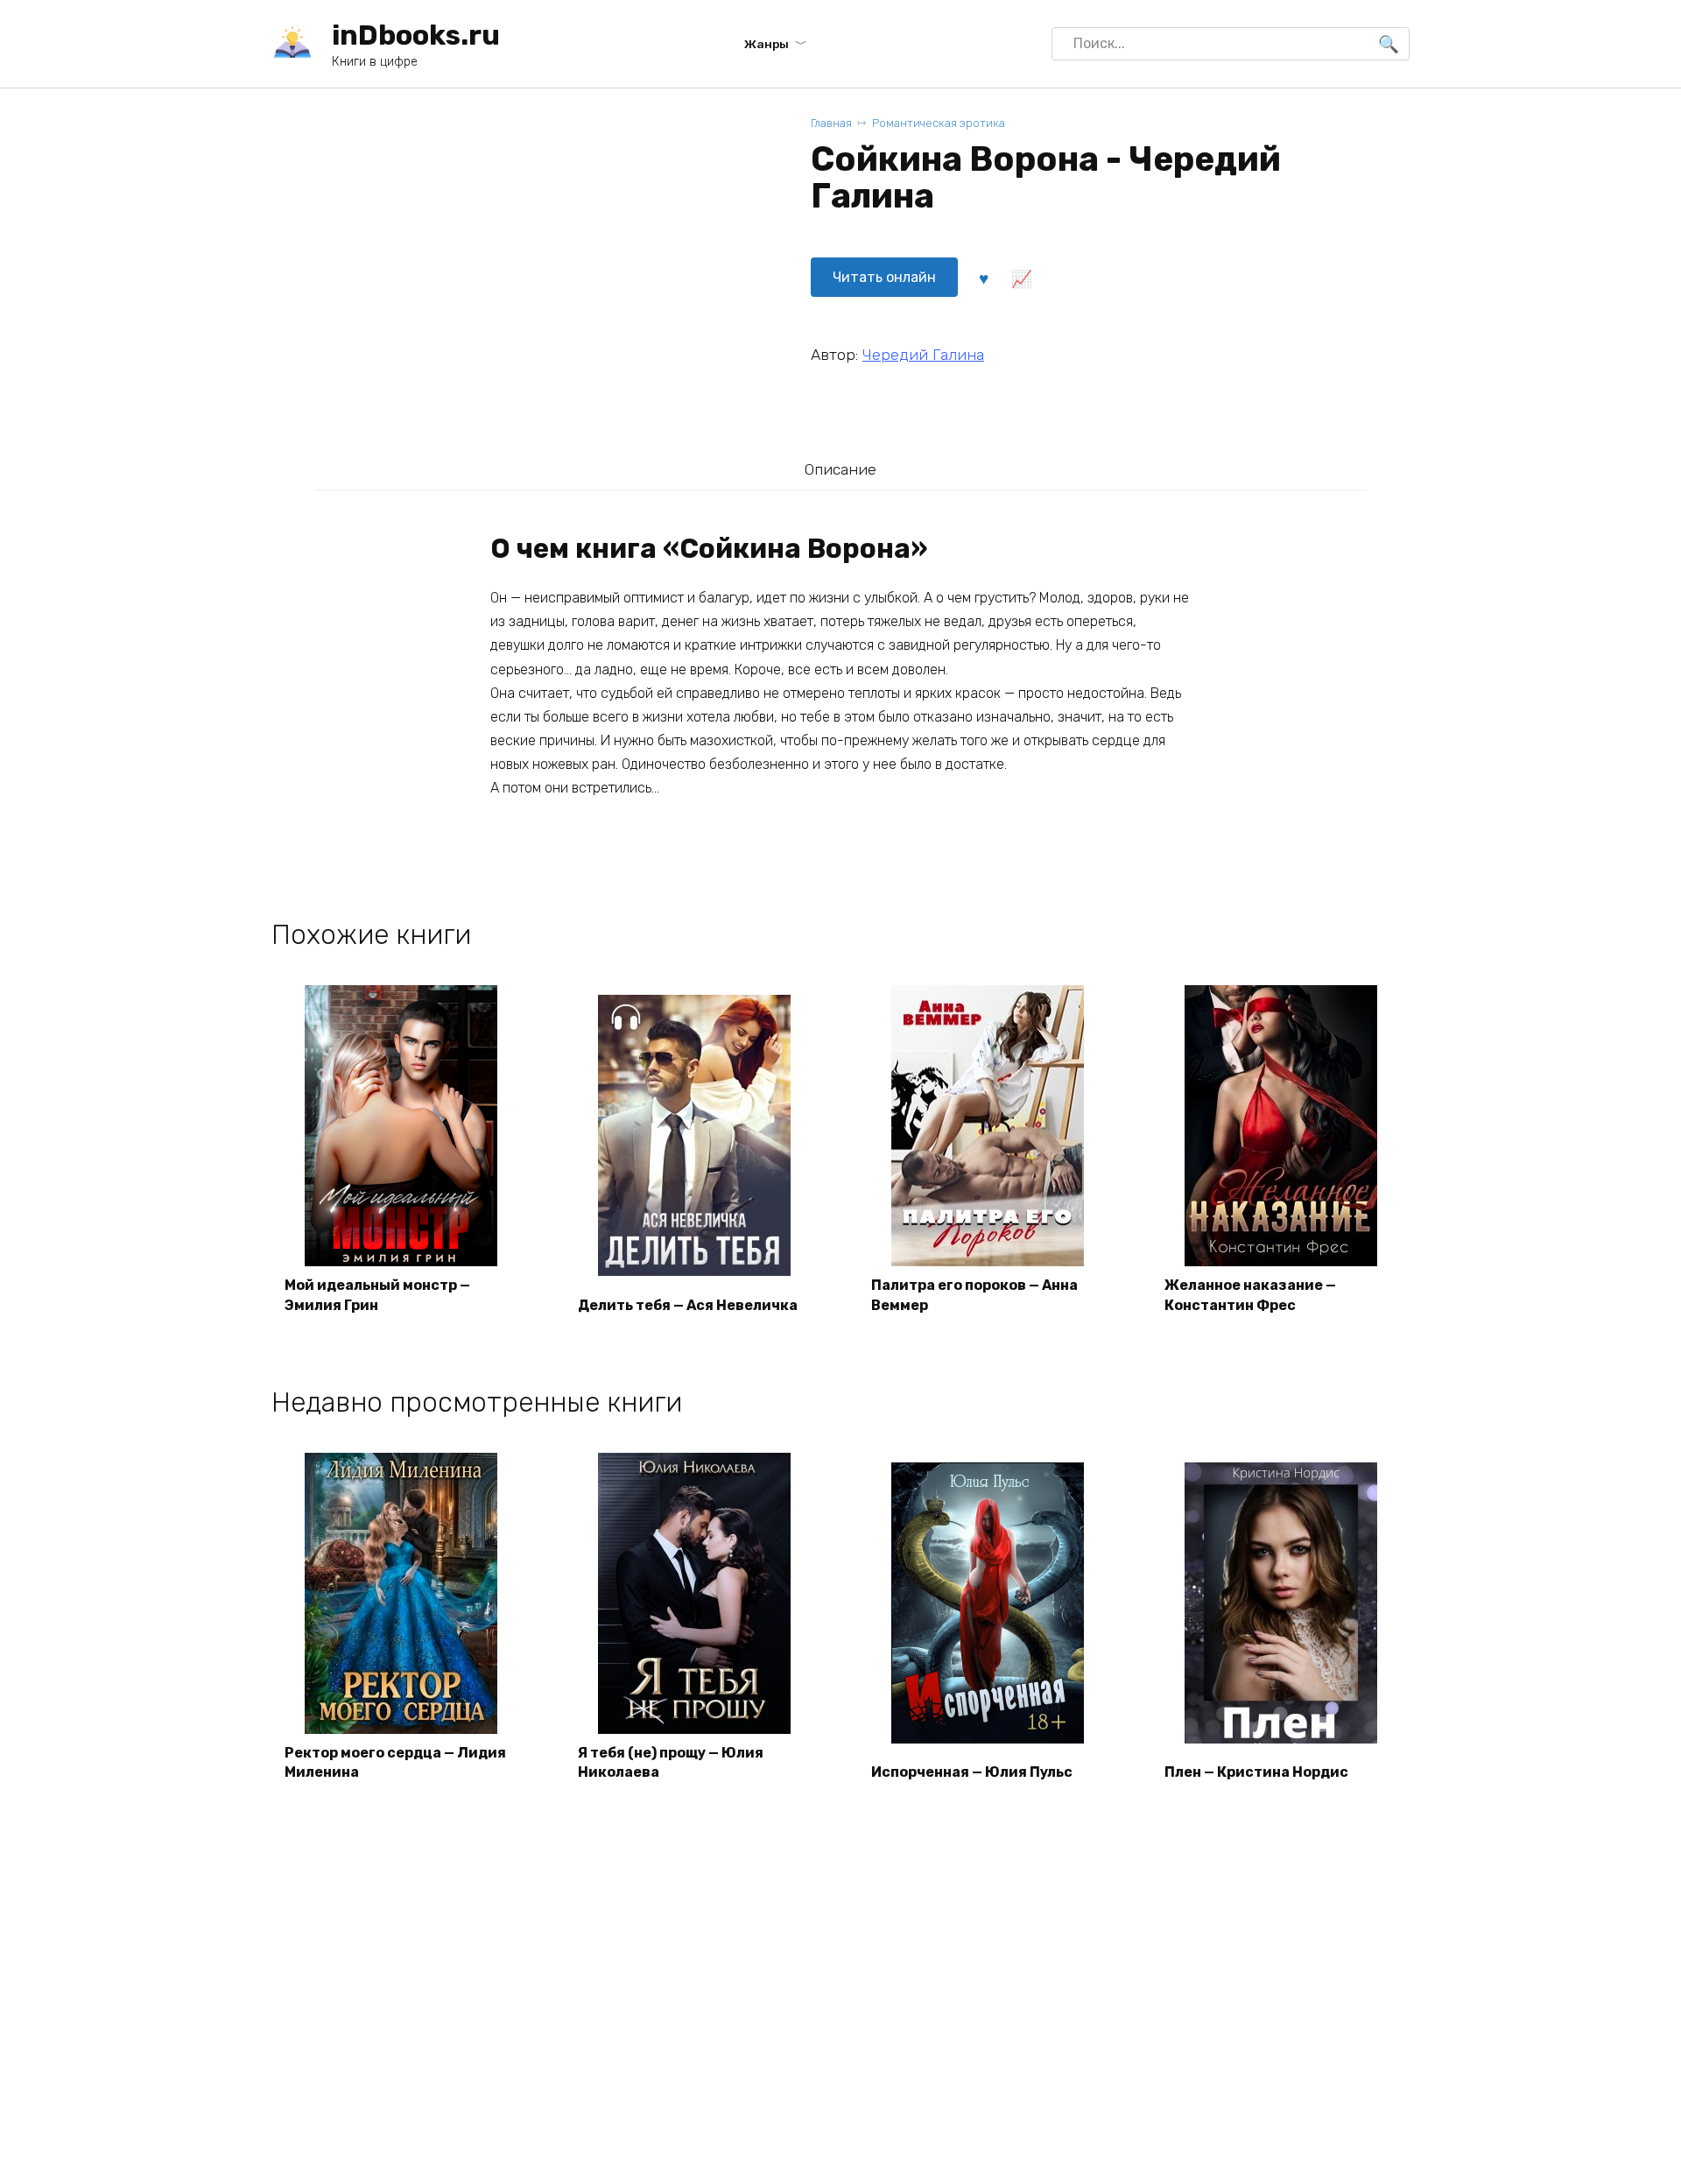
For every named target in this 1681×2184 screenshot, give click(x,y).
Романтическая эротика (939, 123)
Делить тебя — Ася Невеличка (688, 1305)
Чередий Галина (923, 355)
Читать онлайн (884, 277)
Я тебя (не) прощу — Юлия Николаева (671, 1762)
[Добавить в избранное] (983, 278)
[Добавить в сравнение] (1021, 278)
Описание (840, 469)
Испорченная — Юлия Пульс (972, 1772)
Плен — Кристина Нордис (1256, 1772)
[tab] (840, 469)
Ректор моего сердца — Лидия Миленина (395, 1762)
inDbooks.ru (416, 35)
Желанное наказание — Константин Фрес (1250, 1295)
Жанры (767, 44)
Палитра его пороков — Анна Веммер (974, 1295)
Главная (831, 123)
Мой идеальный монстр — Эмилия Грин (377, 1295)
